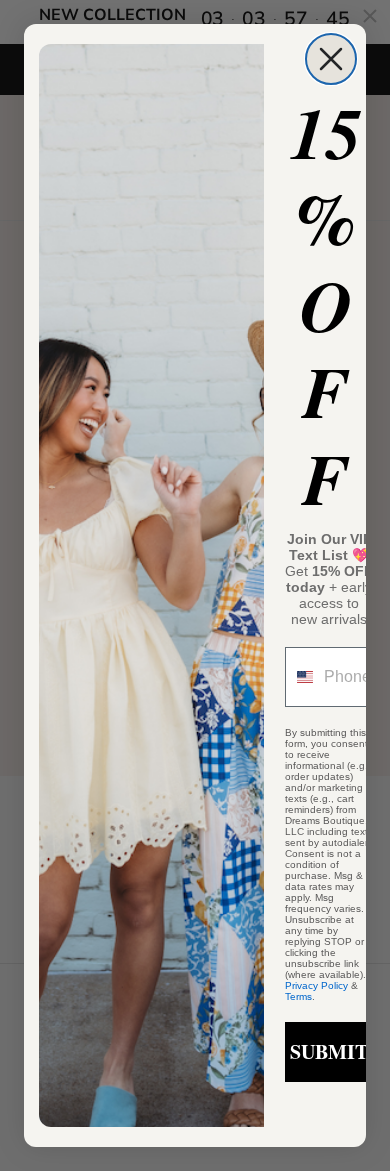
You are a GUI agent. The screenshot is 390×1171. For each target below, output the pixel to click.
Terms (298, 996)
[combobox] (300, 677)
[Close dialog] (331, 59)
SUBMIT (329, 1051)
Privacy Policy (316, 985)
